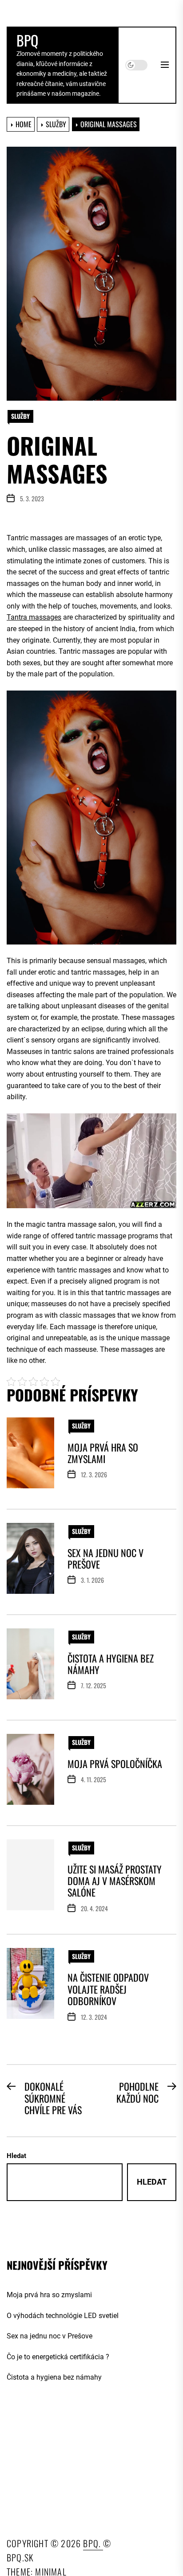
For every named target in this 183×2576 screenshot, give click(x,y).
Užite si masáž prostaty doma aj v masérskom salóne (115, 1881)
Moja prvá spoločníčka (115, 1764)
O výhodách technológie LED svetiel (63, 2316)
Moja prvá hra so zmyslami (103, 1453)
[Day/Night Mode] (136, 65)
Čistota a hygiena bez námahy (111, 1664)
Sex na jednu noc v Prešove (105, 1558)
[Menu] (165, 65)
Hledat (16, 2156)
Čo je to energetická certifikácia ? (58, 2357)
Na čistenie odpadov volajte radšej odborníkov (108, 1989)
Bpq (27, 40)
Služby (20, 416)
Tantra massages (34, 617)
